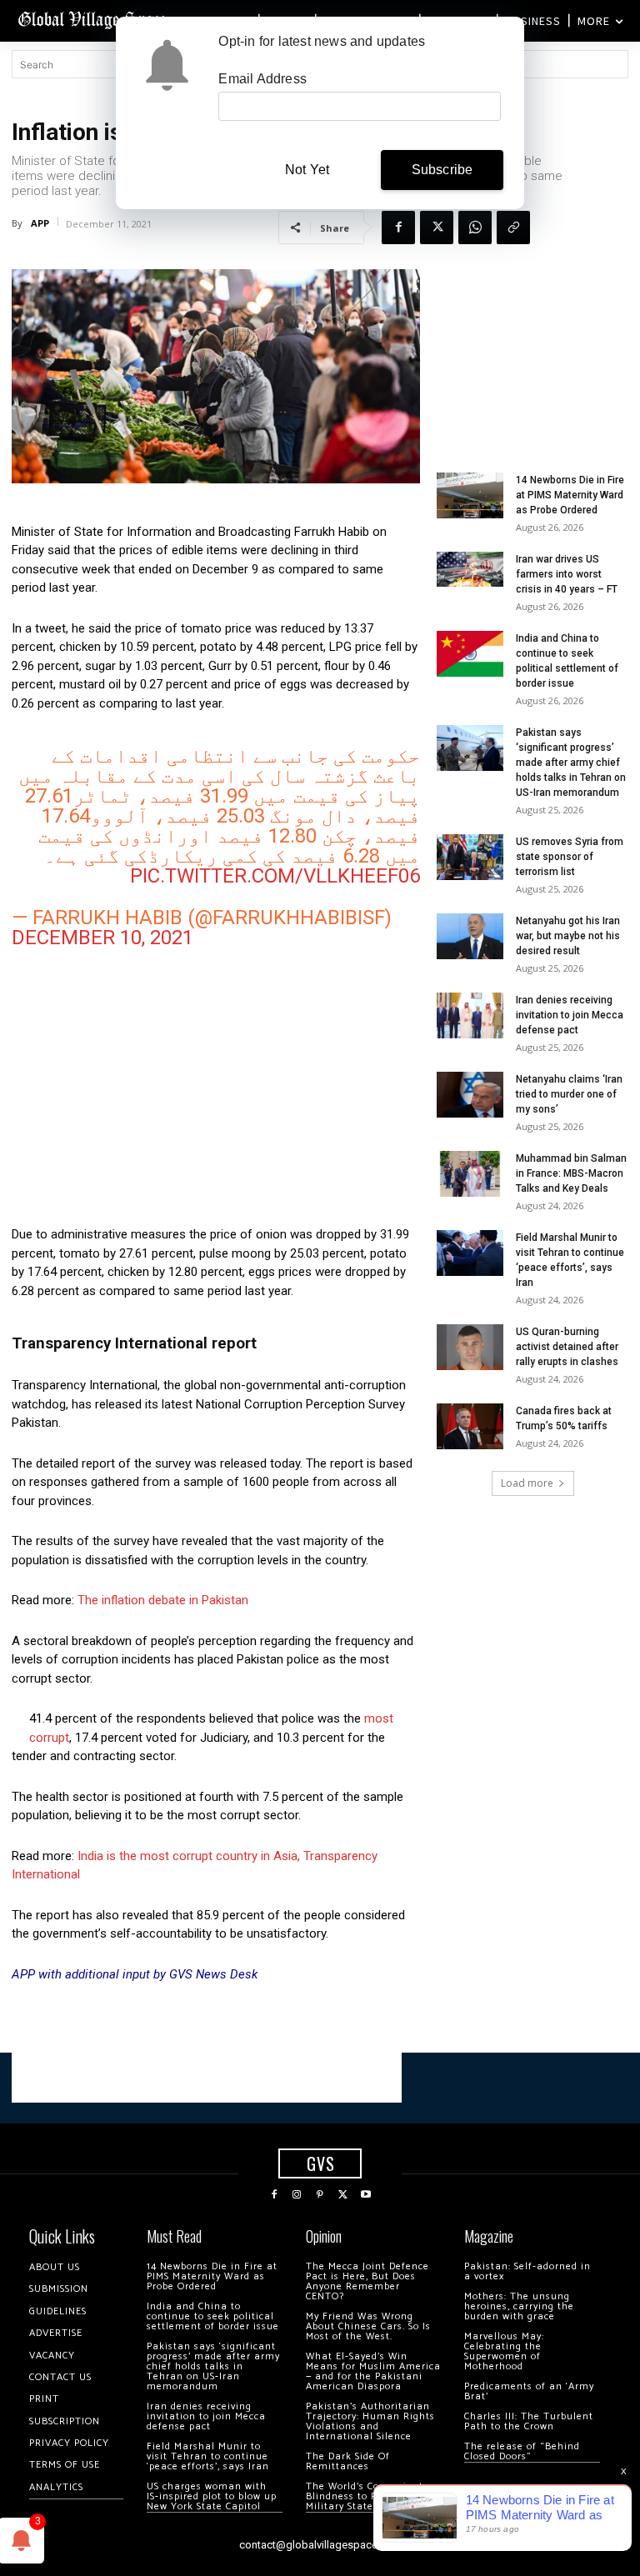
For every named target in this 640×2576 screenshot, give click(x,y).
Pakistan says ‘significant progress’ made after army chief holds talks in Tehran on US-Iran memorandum (571, 763)
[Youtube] (366, 2195)
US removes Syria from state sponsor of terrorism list (570, 857)
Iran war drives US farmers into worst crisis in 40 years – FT (567, 574)
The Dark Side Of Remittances (348, 2461)
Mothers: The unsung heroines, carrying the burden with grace (519, 2306)
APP (40, 223)
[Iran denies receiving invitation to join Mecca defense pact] (470, 1015)
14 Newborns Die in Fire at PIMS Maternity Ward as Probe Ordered (570, 495)
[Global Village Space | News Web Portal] (94, 19)
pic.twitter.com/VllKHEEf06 (275, 876)
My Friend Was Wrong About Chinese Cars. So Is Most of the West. (368, 2326)
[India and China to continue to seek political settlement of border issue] (470, 654)
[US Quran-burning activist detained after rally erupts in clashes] (470, 1347)
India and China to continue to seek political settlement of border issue (213, 2316)
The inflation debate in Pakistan (163, 1600)
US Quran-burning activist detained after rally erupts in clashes (567, 1347)
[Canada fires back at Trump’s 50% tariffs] (470, 1426)
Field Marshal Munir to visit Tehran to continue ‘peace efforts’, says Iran (208, 2456)
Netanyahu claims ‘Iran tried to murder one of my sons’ (569, 1094)
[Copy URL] (513, 228)
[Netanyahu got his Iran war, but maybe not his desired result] (470, 936)
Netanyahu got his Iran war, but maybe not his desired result (568, 936)
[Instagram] (297, 2195)
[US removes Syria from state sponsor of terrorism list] (470, 857)
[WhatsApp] (475, 228)
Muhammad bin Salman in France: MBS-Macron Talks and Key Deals (571, 1173)
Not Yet (307, 170)
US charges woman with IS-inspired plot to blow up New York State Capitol (212, 2496)
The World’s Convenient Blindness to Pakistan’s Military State (365, 2496)
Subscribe (442, 170)
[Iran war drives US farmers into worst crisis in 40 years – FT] (470, 570)
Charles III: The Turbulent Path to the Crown (529, 2421)
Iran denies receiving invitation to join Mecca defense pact (570, 1015)
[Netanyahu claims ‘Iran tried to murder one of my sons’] (470, 1095)
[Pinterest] (320, 2195)
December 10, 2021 (102, 938)
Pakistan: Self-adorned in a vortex (527, 2271)
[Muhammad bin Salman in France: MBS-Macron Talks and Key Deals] (470, 1174)
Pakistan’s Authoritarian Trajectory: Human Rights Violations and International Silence (370, 2421)
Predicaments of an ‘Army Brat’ (529, 2391)
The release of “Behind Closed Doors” (522, 2451)
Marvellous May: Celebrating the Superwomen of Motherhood (504, 2351)
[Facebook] (398, 228)
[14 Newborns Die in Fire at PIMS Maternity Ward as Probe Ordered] (470, 495)
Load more (527, 1483)
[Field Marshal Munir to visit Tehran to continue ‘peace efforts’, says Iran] (470, 1253)
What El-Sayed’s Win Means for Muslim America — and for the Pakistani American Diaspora (373, 2371)
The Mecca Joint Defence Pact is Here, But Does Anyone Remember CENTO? (367, 2281)
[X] (437, 228)
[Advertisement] (216, 1096)
